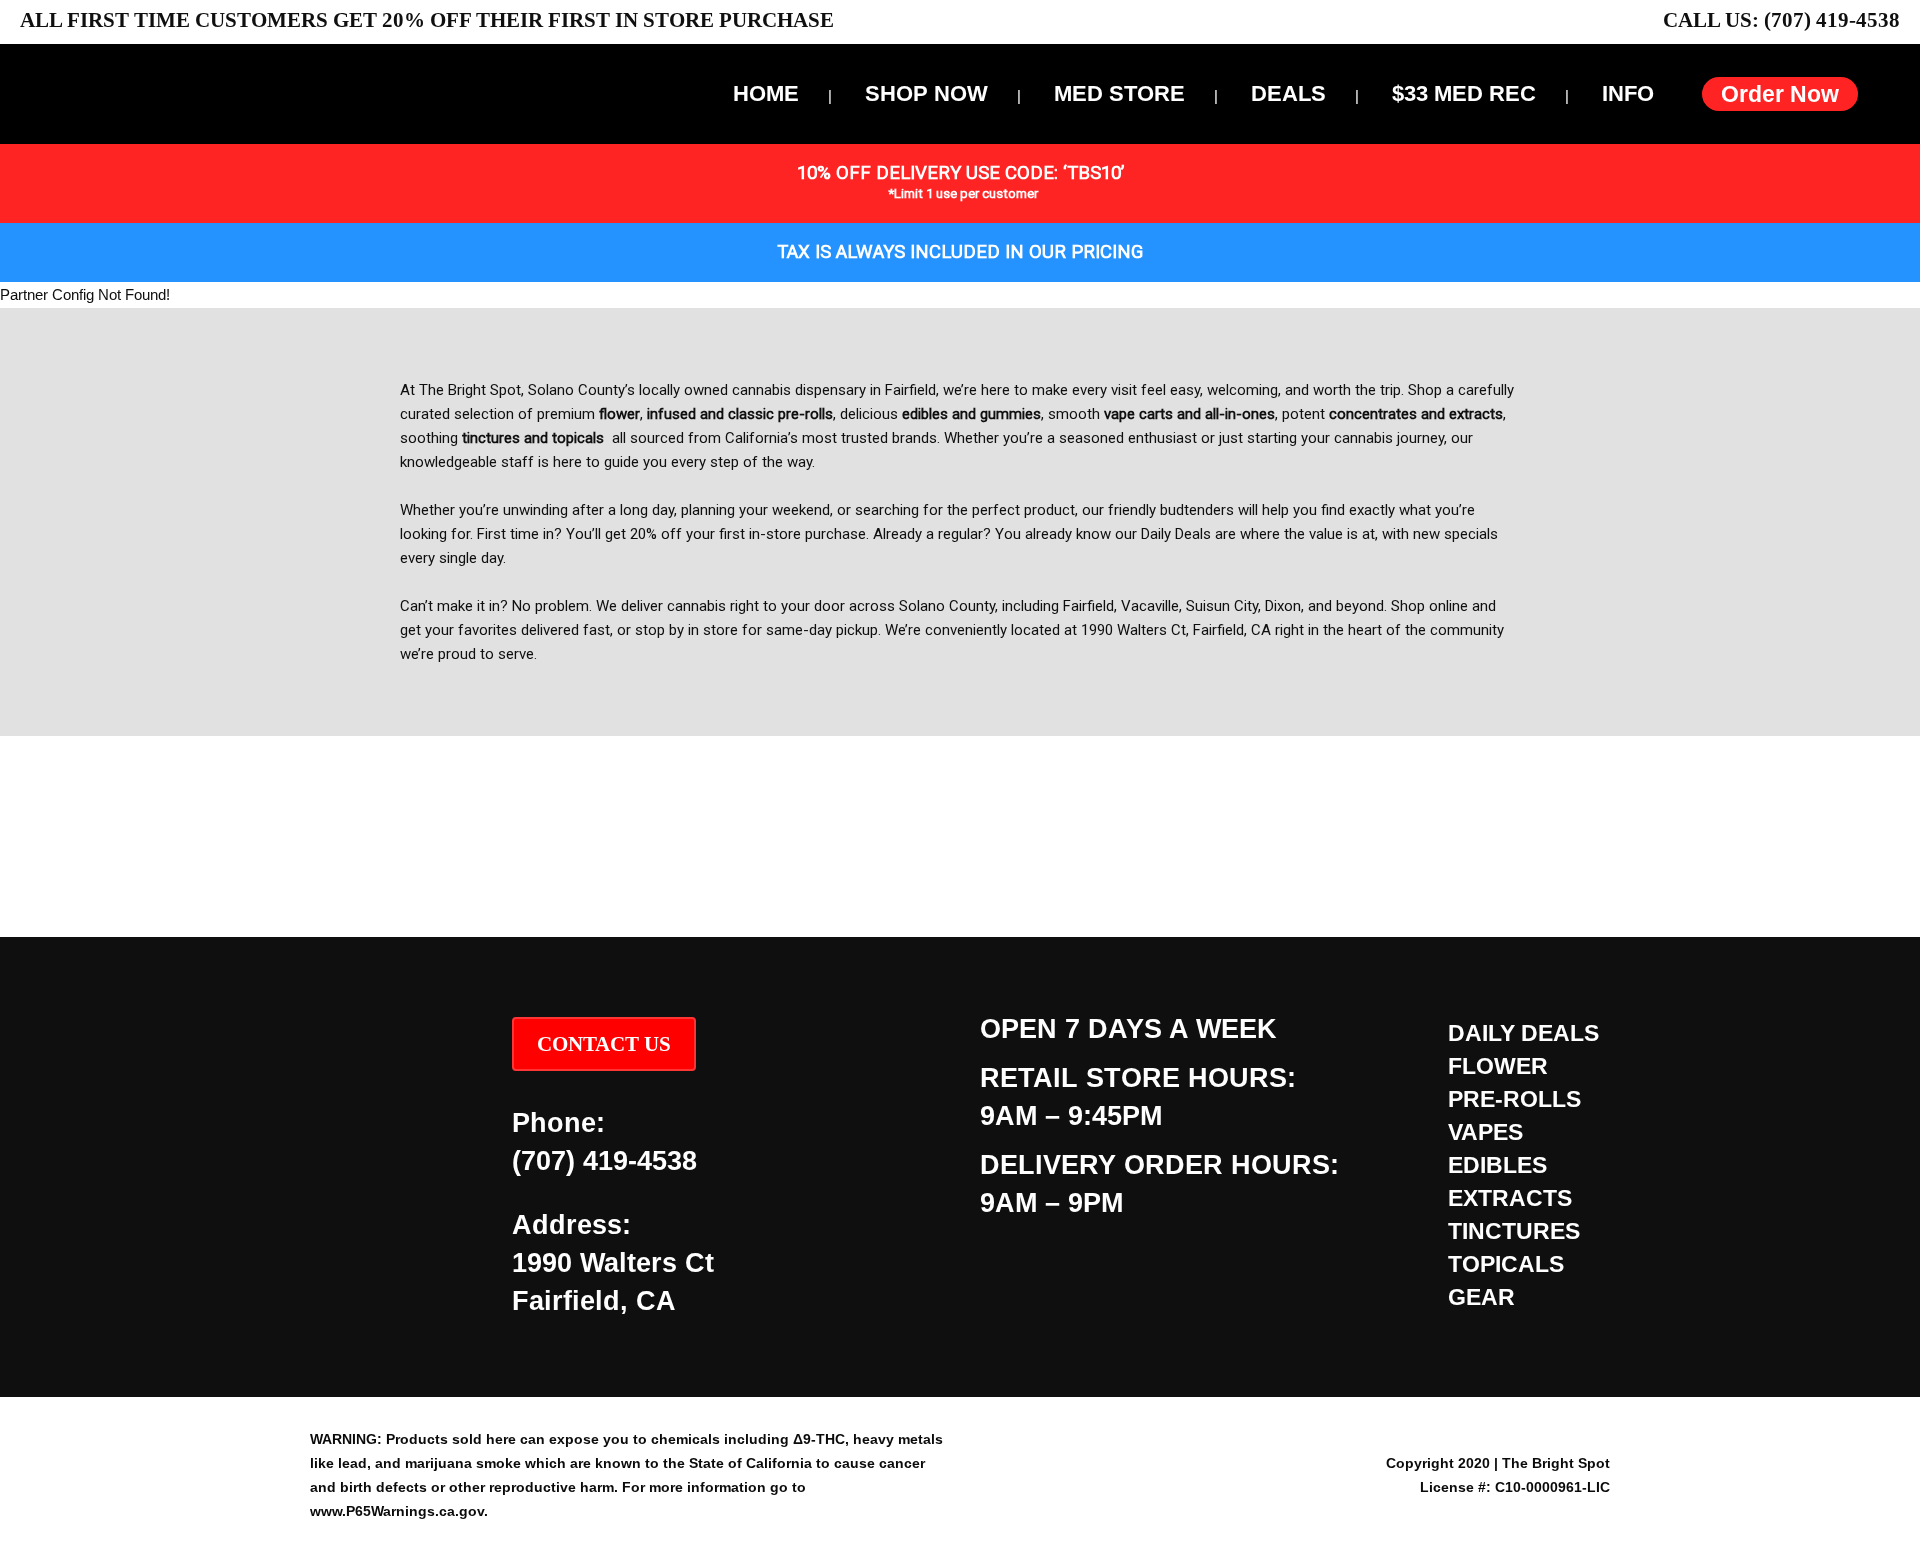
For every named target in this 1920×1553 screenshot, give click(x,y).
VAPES (1485, 1132)
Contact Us (604, 1044)
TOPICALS (1506, 1264)
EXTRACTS (1510, 1198)
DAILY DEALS (1523, 1033)
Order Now (1780, 94)
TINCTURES (1514, 1231)
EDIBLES (1497, 1165)
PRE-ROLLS (1514, 1099)
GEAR (1481, 1297)
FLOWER (1498, 1066)
